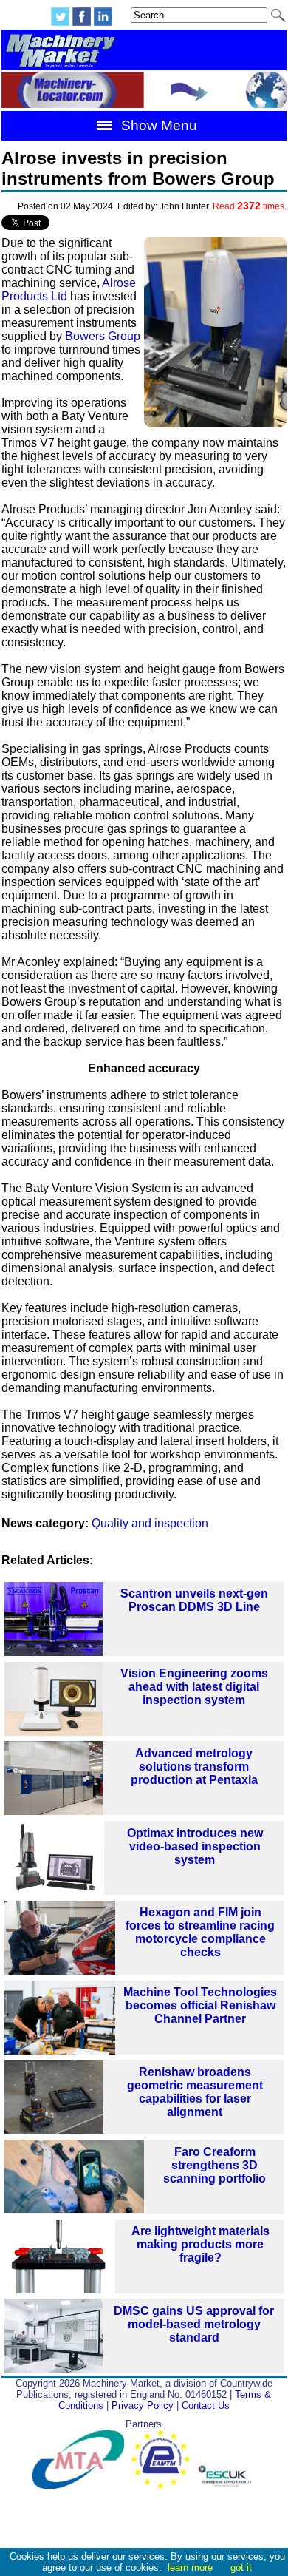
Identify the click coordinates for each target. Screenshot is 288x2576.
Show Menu (157, 125)
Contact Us (206, 2406)
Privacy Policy (143, 2406)
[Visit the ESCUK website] (227, 2485)
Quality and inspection (150, 1523)
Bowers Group (103, 336)
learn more (190, 2567)
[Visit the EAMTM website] (164, 2485)
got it (241, 2567)
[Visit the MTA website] (81, 2485)
